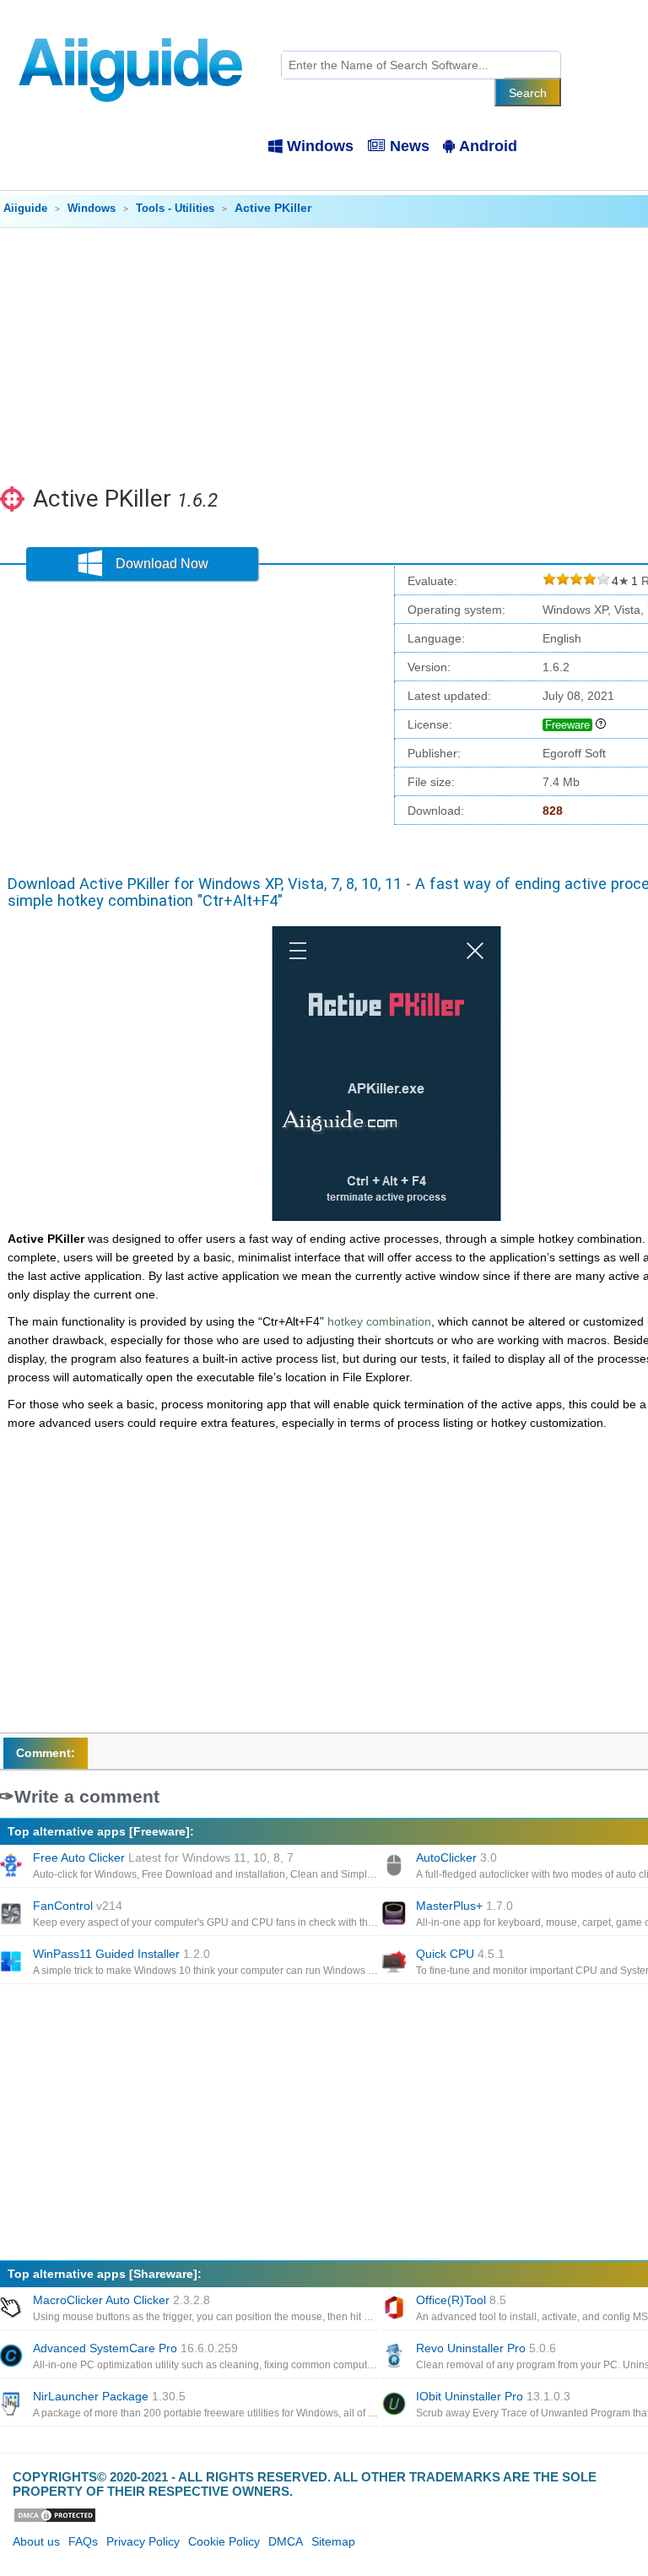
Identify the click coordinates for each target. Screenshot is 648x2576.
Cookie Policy (224, 2541)
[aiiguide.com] (132, 30)
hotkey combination (379, 1321)
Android (488, 146)
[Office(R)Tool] (396, 2309)
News (410, 146)
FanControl (78, 1906)
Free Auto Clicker (163, 1857)
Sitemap (333, 2541)
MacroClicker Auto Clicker (121, 2300)
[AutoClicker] (396, 1867)
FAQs (83, 2541)
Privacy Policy (143, 2541)
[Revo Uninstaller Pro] (396, 2357)
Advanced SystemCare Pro (135, 2348)
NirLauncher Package (109, 2396)
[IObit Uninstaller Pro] (396, 2405)
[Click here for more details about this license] (601, 724)
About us (36, 2541)
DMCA (286, 2541)
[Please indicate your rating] (549, 581)
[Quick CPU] (396, 1963)
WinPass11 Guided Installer (121, 1954)
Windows (320, 146)
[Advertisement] (193, 723)
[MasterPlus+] (396, 1915)
